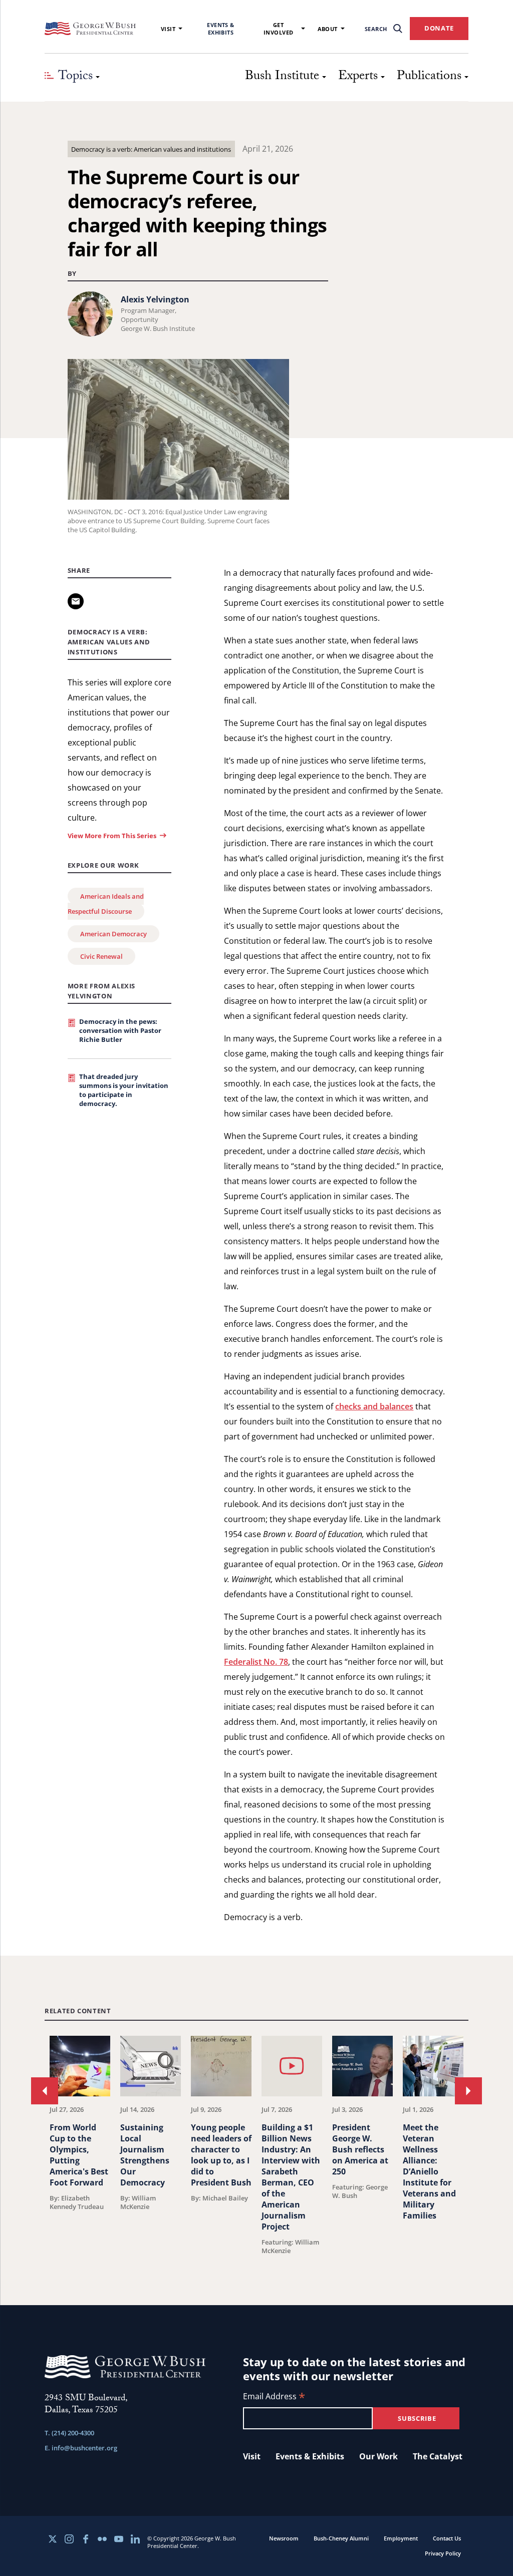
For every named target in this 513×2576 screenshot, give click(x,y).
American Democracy (113, 934)
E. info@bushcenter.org (81, 2448)
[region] (256, 2145)
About (328, 29)
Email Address (274, 2397)
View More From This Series (112, 836)
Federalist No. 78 (256, 1662)
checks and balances (374, 1406)
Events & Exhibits (221, 29)
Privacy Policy (443, 2553)
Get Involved (279, 29)
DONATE (439, 28)
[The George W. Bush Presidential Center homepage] (90, 29)
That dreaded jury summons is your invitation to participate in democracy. (124, 1090)
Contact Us (447, 2538)
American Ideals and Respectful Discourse (106, 904)
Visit (168, 29)
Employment (401, 2538)
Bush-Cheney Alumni (341, 2538)
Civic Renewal (101, 956)
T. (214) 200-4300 (69, 2433)
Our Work (378, 2456)
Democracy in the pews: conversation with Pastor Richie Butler (120, 1030)
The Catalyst (438, 2456)
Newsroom (284, 2538)
